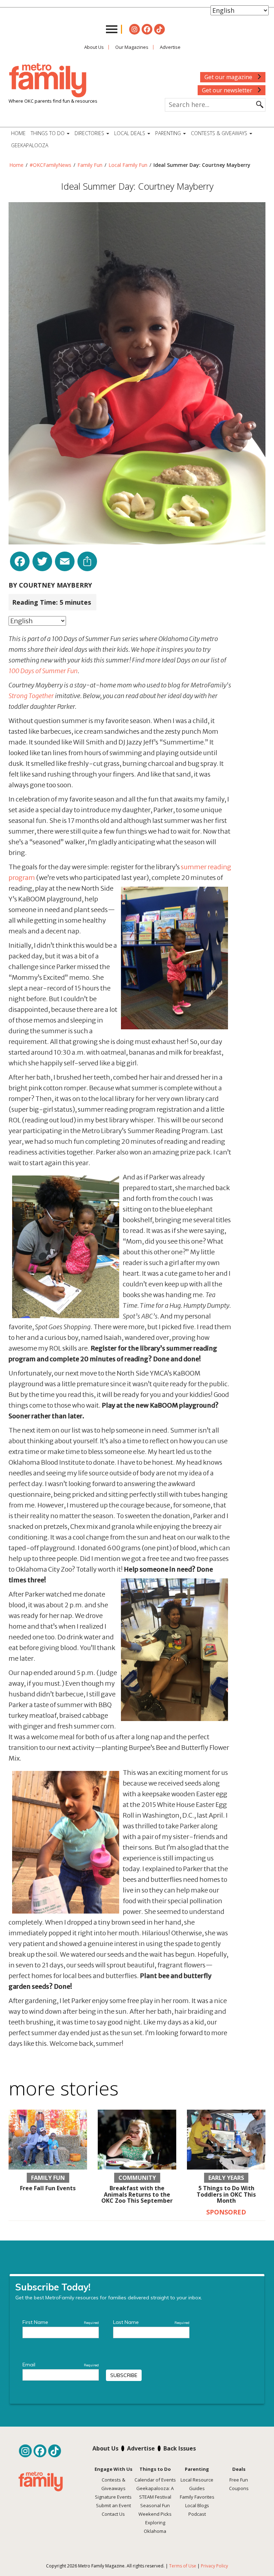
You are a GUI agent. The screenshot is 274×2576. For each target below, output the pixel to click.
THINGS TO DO (48, 133)
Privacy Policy (214, 2566)
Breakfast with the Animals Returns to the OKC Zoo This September (137, 2194)
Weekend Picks (155, 2514)
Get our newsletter (228, 90)
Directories (90, 133)
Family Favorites (197, 2497)
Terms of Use (183, 2566)
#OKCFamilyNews (50, 165)
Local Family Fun (128, 165)
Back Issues (180, 2448)
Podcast (197, 2514)
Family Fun (90, 165)
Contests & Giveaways (220, 133)
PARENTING (169, 133)
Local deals (130, 133)
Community (137, 2178)
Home (18, 133)
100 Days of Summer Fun (43, 671)
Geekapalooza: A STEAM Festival (155, 2493)
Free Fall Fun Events (48, 2188)
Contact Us (113, 2514)
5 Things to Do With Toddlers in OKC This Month (226, 2194)
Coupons (239, 2488)
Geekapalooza (30, 145)
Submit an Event (113, 2505)
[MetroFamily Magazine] (48, 81)
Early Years (226, 2178)
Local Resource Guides (197, 2484)
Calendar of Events (155, 2480)
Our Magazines (132, 47)
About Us (94, 47)
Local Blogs (197, 2505)
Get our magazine (229, 77)
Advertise (170, 47)
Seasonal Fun (155, 2505)
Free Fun (239, 2480)
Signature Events (113, 2497)
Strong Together (31, 696)
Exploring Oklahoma (155, 2527)
